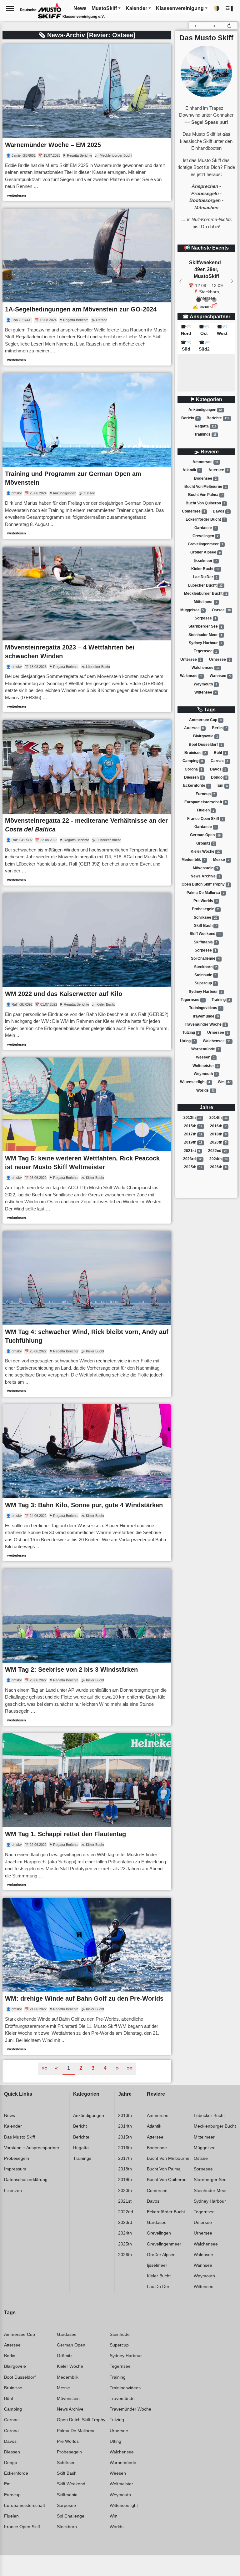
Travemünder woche (205, 1024)
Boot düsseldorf (205, 745)
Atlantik (192, 470)
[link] (87, 123)
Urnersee (220, 659)
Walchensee (205, 668)
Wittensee (205, 692)
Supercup (205, 983)
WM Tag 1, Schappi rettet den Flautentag (65, 1834)
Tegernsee (205, 651)
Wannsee (220, 676)
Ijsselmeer (205, 561)
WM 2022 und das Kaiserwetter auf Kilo (64, 994)
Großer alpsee (205, 553)
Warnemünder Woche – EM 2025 (53, 145)
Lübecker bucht (205, 585)
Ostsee (221, 610)
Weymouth (205, 684)
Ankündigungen (205, 410)
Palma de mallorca (205, 893)
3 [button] (93, 2068)
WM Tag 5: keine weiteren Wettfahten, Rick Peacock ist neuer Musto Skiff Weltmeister (82, 1163)
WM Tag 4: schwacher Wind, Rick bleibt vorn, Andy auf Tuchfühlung (87, 1336)
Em (223, 786)
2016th (218, 1126)
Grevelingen (205, 536)
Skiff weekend (205, 934)
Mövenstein (205, 868)
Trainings (205, 434)
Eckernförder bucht (205, 519)
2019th (193, 1142)
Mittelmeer (205, 602)
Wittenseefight (195, 1082)
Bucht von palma (205, 495)
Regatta (205, 426)
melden (206, 307)
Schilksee (205, 917)
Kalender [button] (136, 8)
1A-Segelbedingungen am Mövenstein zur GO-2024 (81, 309)
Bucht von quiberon (205, 503)
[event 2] (214, 300)
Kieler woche (205, 851)
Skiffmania (205, 942)
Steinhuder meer (205, 635)
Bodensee (205, 478)
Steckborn (205, 967)
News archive (205, 876)
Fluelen (205, 811)
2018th (218, 1134)
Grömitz (205, 843)
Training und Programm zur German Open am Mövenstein (73, 478)
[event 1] (206, 300)
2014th (218, 1118)
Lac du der (205, 577)
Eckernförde (196, 786)
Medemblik (193, 860)
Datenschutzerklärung (26, 2179)
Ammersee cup (205, 720)
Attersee (218, 470)
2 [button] (81, 2068)
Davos (221, 511)
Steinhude (205, 975)
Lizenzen (13, 2190)
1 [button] (69, 2068)
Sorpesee (205, 618)
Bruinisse (195, 753)
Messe (221, 860)
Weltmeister (205, 1066)
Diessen (194, 777)
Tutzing (191, 1033)
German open (205, 835)
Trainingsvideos (205, 1008)
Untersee (191, 659)
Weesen (205, 1057)
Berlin (219, 728)
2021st (192, 1151)
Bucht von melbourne (205, 487)
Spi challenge (205, 958)
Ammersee (205, 462)
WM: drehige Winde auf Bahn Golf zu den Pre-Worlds (84, 1998)
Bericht (190, 418)
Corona (193, 769)
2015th (193, 1126)
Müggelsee (192, 610)
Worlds (205, 1090)
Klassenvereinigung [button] (180, 8)
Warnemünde (205, 1049)
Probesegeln (205, 909)
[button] (230, 9)
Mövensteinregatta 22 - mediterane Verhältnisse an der (86, 825)
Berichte (218, 418)
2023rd (192, 1159)
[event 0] (199, 300)
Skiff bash (205, 926)
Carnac (219, 761)
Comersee (193, 511)
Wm (224, 1082)
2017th (193, 1134)
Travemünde (205, 1016)
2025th (193, 1167)
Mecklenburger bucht (205, 593)
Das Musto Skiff (20, 2137)
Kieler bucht (205, 569)
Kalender (13, 2126)
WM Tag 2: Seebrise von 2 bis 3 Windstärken (71, 1669)
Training (221, 1000)
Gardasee (205, 528)
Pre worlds (205, 901)
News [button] (80, 8)
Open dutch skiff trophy (205, 884)
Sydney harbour (205, 643)
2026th (218, 1167)
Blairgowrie (205, 736)
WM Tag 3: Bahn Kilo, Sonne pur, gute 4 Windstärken (84, 1505)
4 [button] (105, 2068)
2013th (192, 1118)
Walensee (191, 676)
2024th (218, 1159)
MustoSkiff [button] (104, 8)
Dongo (219, 777)
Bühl (220, 753)
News (10, 2115)
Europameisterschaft (205, 802)
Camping (193, 761)
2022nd (218, 1151)
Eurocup (205, 794)
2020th (218, 1142)
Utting (187, 1041)
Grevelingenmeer (205, 544)
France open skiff (205, 819)
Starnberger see (205, 627)
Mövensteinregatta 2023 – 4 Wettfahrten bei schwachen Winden (70, 652)
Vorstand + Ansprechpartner (32, 2148)
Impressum (15, 2169)
